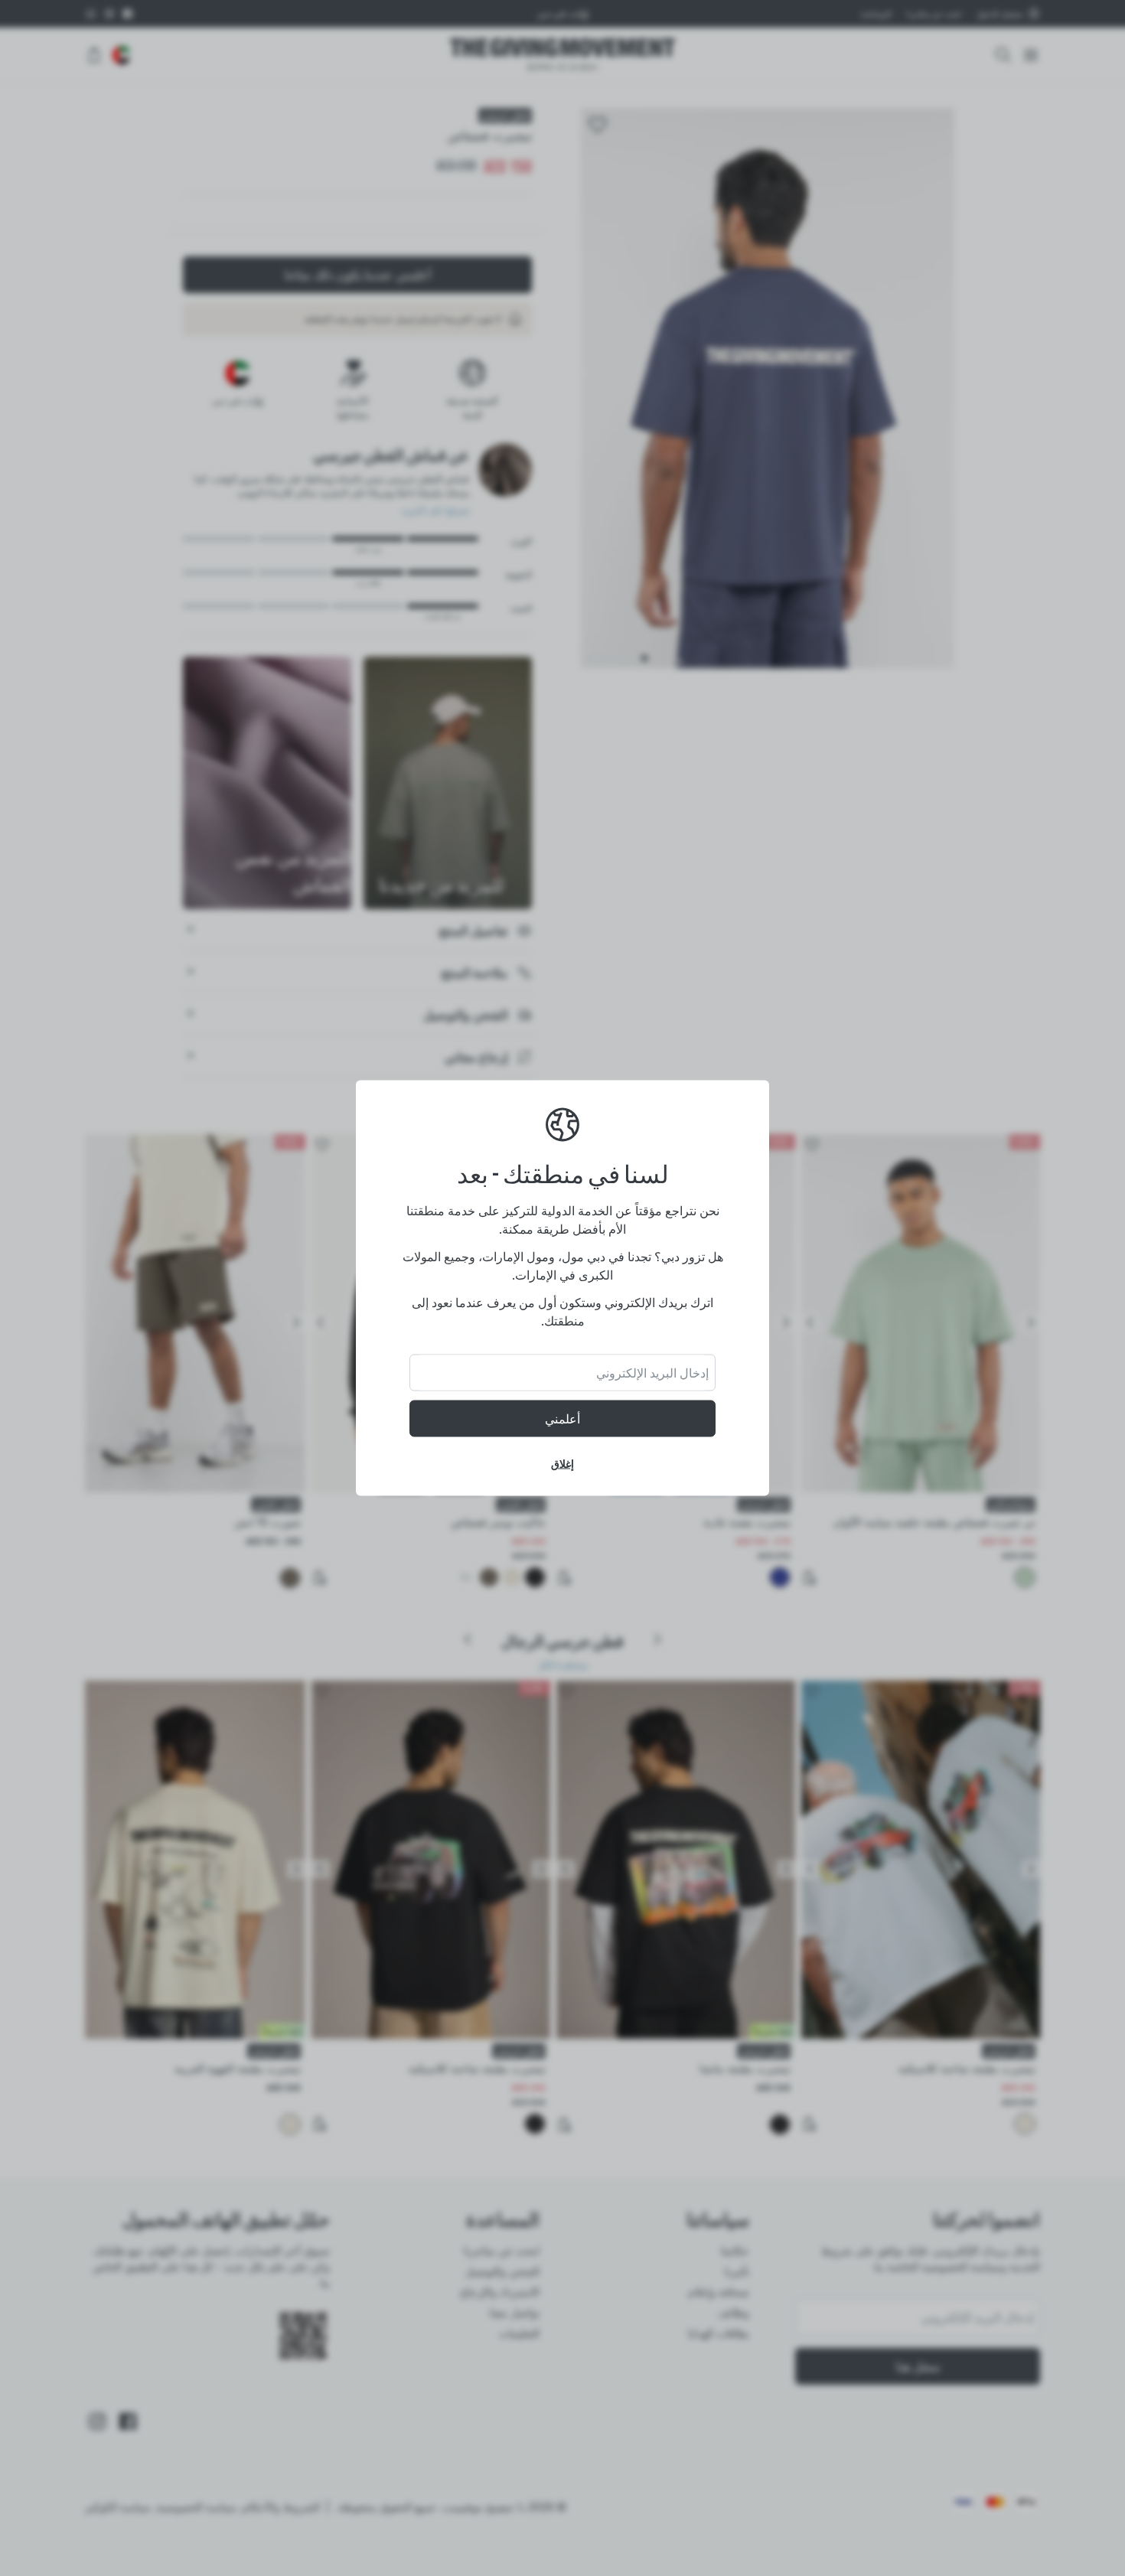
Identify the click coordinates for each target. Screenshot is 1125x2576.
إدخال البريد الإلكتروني (652, 1373)
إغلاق (562, 1464)
